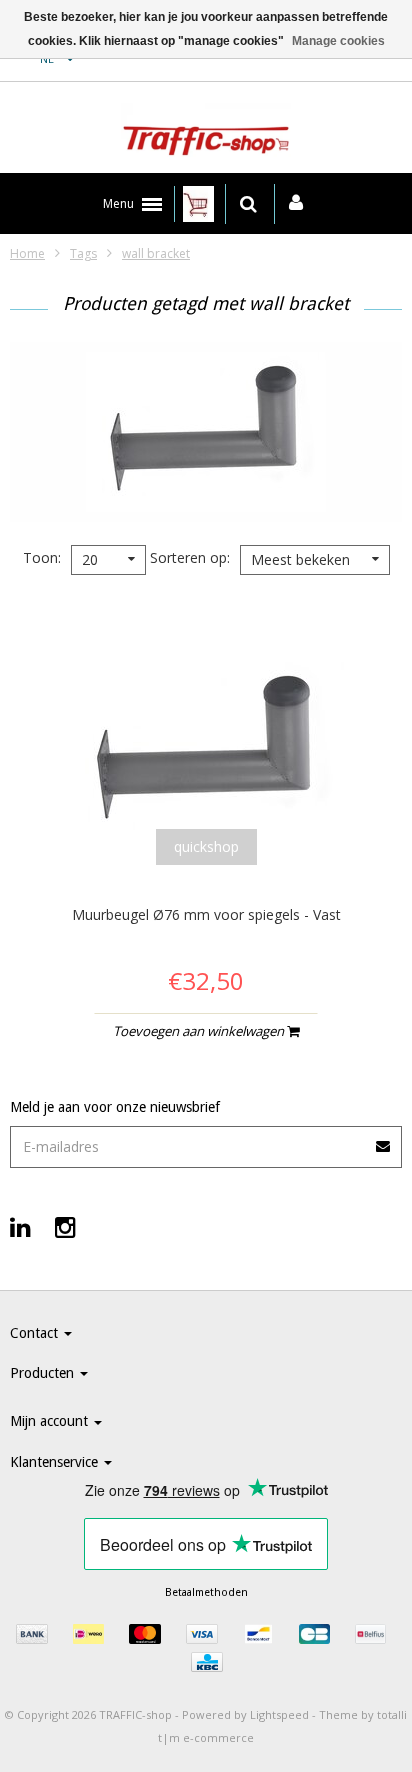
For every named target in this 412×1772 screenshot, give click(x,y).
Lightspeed (279, 1714)
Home (27, 253)
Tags (83, 253)
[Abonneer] (384, 1139)
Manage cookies (338, 41)
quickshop (206, 846)
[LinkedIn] (20, 1226)
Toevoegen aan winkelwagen (200, 1031)
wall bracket (156, 253)
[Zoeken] (248, 204)
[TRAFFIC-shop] (206, 133)
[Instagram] (65, 1226)
